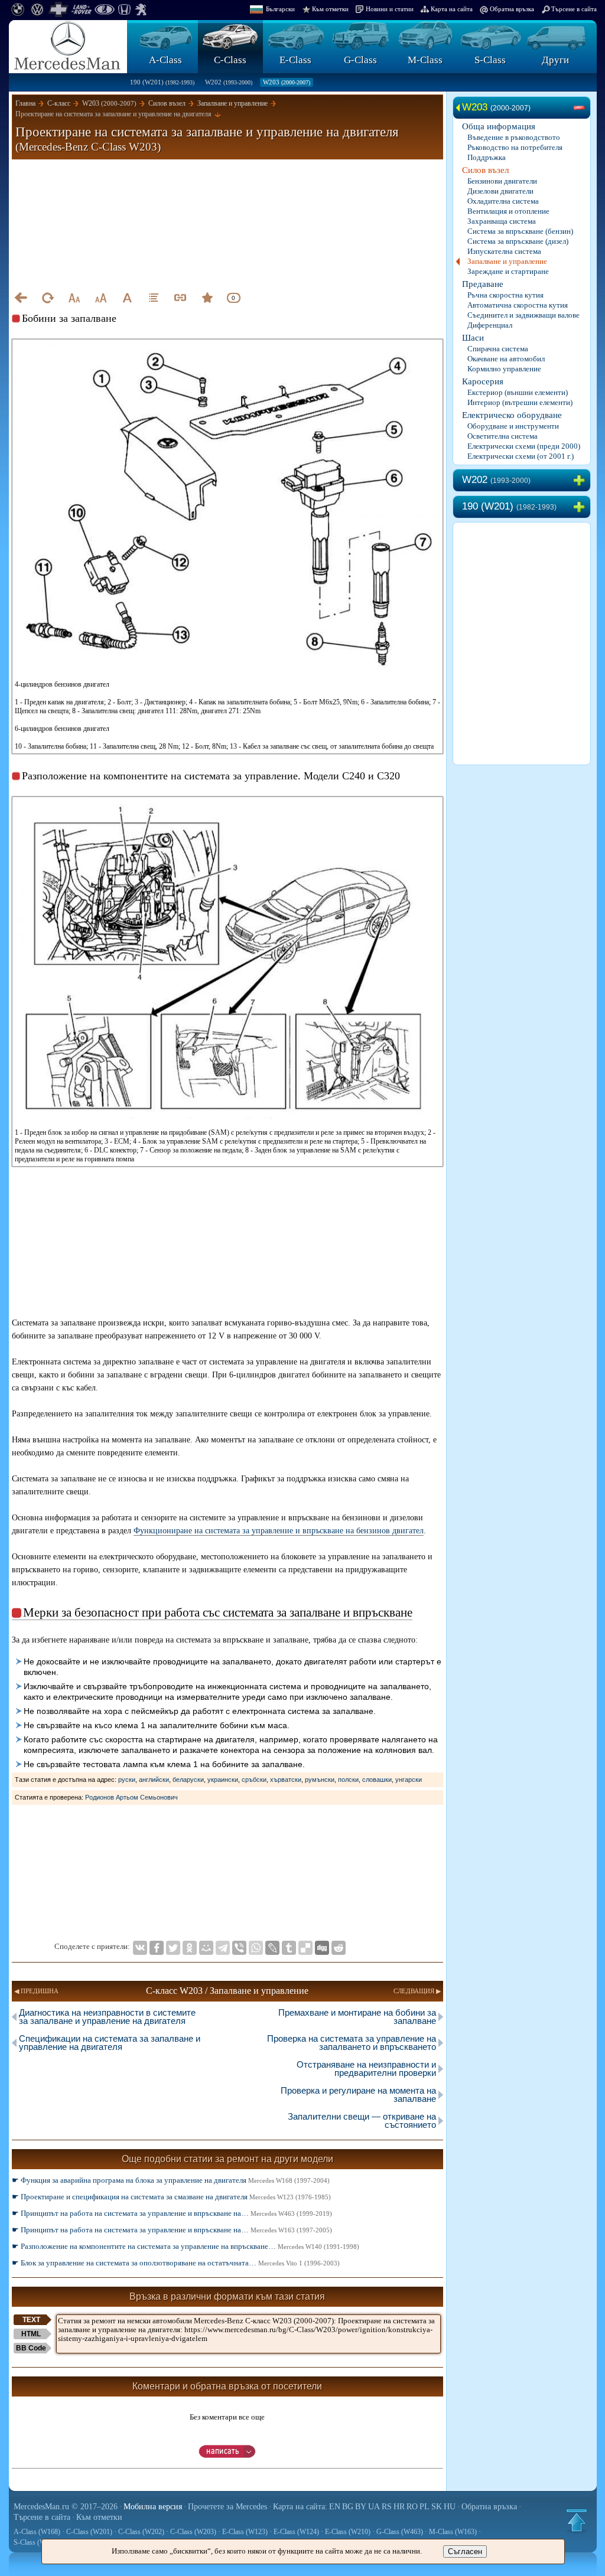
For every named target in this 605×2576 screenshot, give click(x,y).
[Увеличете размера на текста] (100, 298)
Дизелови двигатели (500, 191)
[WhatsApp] (256, 1948)
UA (374, 2507)
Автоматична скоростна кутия (518, 305)
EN (335, 2507)
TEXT (31, 2320)
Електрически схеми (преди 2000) (524, 446)
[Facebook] (157, 1948)
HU (450, 2507)
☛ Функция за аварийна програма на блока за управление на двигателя (171, 2180)
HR (399, 2507)
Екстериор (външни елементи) (518, 392)
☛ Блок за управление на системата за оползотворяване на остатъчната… (176, 2263)
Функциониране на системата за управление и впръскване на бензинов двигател (279, 1531)
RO (412, 2507)
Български (280, 9)
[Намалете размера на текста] (74, 298)
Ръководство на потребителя (515, 147)
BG (348, 2507)
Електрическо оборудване (512, 415)
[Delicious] (305, 1948)
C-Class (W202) (141, 2532)
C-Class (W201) (89, 2532)
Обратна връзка (512, 9)
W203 (287, 82)
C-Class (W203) (193, 2532)
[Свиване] (581, 108)
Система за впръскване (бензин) (520, 231)
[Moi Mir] (206, 1948)
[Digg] (322, 1948)
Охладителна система (503, 201)
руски (127, 1780)
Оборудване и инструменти (513, 426)
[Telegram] (223, 1948)
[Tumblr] (289, 1948)
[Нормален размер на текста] (127, 298)
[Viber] (239, 1948)
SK (437, 2507)
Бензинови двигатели (502, 181)
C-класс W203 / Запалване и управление (227, 1991)
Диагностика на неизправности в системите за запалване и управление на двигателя (107, 2017)
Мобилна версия (153, 2507)
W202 (229, 82)
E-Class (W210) (348, 2532)
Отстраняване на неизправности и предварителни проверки (366, 2069)
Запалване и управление (507, 261)
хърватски (286, 1780)
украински (223, 1780)
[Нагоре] (577, 2521)
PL (425, 2507)
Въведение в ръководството (514, 137)
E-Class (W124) (296, 2532)
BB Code (31, 2348)
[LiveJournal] (272, 1948)
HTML (31, 2334)
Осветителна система (502, 436)
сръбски (254, 1780)
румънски (320, 1780)
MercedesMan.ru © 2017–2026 (66, 2507)
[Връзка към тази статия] (180, 298)
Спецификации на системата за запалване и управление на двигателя (110, 2043)
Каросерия (483, 381)
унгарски (409, 1780)
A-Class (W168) (37, 2532)
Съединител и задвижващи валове (523, 315)
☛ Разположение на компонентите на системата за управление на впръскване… (186, 2246)
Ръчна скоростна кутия (505, 295)
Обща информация (499, 126)
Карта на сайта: (300, 2507)
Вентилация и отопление (508, 211)
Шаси (473, 338)
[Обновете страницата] (47, 298)
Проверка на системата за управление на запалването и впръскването (352, 2043)
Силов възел (485, 170)
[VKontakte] (140, 1948)
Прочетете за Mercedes (227, 2507)
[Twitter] (173, 1948)
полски (348, 1780)
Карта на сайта (452, 9)
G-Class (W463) (400, 2532)
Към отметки (330, 9)
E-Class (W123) (245, 2532)
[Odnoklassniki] (190, 1948)
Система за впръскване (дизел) (518, 241)
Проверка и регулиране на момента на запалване (358, 2095)
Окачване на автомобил (506, 359)
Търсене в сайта (574, 9)
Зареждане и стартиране (508, 271)
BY (361, 2507)
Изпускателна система (504, 251)
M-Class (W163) (453, 2532)
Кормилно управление (504, 369)
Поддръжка (487, 157)
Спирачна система (498, 349)
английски (154, 1780)
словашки (377, 1780)
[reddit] (339, 1948)
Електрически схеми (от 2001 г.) (521, 456)
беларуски (188, 1780)
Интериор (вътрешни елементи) (520, 402)
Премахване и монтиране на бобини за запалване (357, 2017)
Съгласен (465, 2551)
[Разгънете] (581, 481)
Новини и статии (390, 9)
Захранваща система (502, 221)
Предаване (483, 284)
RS (387, 2507)
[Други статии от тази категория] (154, 298)
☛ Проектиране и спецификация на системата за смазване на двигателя (171, 2197)
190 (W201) (162, 82)
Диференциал (490, 325)
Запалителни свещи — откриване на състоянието (362, 2120)
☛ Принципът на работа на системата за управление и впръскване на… (172, 2213)
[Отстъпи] (21, 298)
